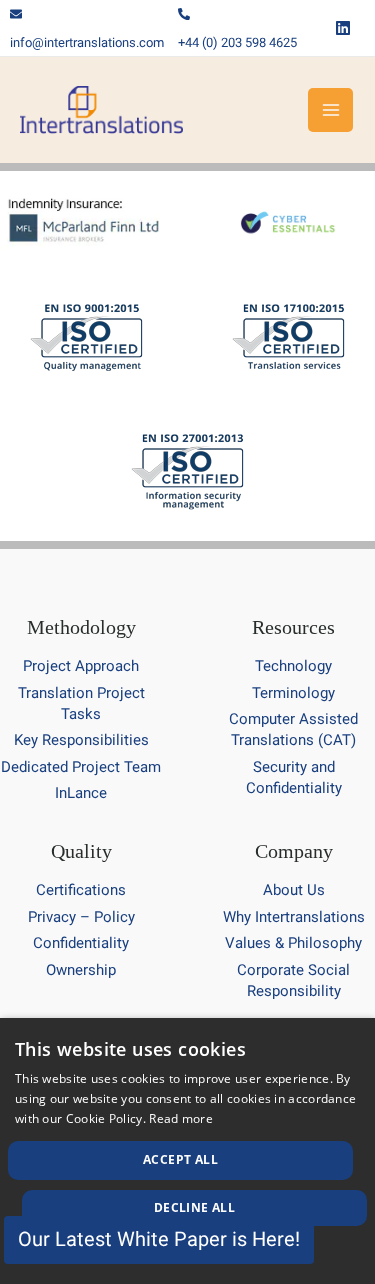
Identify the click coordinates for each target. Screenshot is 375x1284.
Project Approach (81, 666)
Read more (181, 1118)
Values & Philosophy (293, 943)
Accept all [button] (180, 1159)
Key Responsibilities (81, 740)
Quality (81, 851)
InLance (81, 793)
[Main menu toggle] (330, 110)
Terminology (293, 693)
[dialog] (187, 1151)
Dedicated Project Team (81, 767)
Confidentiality (81, 943)
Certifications (81, 890)
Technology (293, 666)
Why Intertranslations (294, 917)
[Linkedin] (342, 28)
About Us (294, 890)
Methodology (81, 627)
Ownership (81, 970)
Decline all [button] (194, 1207)
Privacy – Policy (81, 917)
